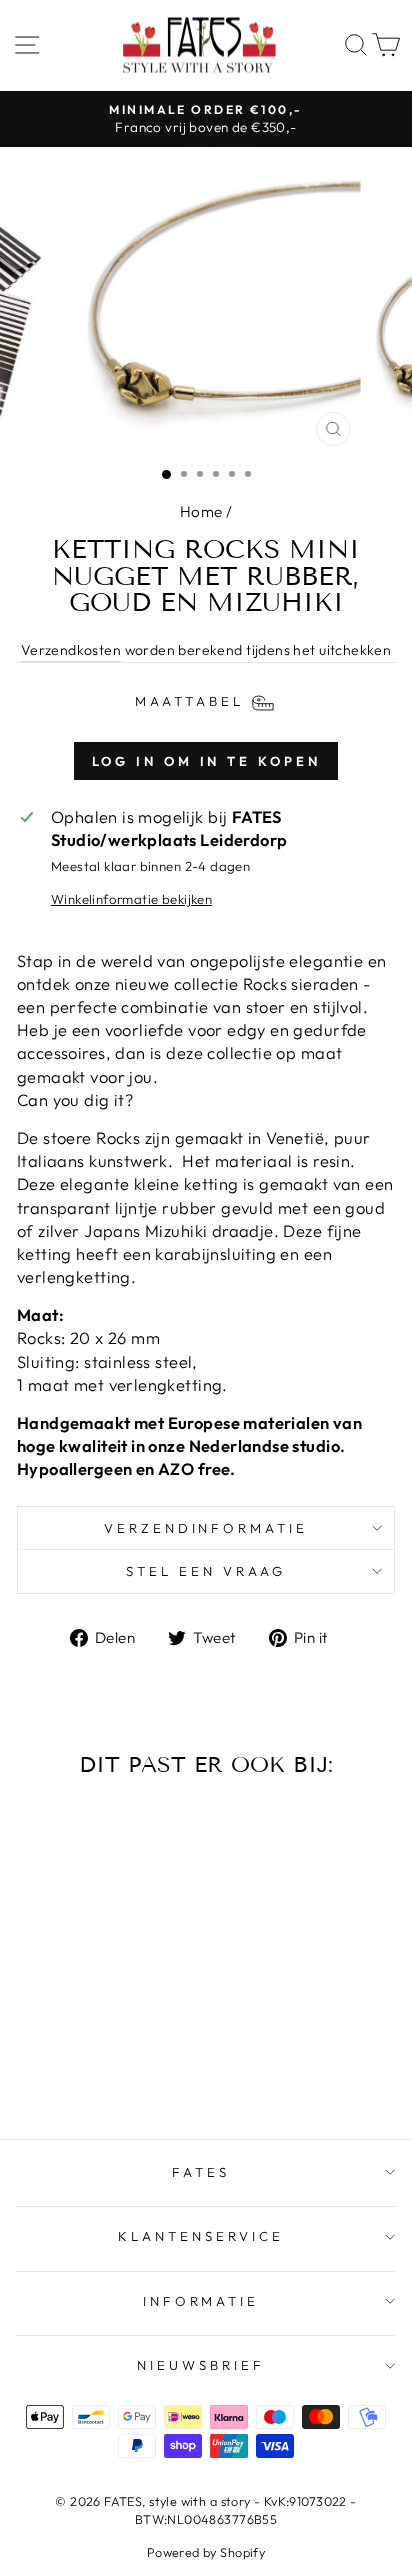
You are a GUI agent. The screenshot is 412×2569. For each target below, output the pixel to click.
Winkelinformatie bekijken (131, 899)
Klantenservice (201, 2236)
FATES (201, 2172)
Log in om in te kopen (206, 761)
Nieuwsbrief (201, 2365)
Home (201, 511)
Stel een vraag (206, 1571)
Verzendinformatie (206, 1528)
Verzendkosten (71, 650)
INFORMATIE (201, 2301)
